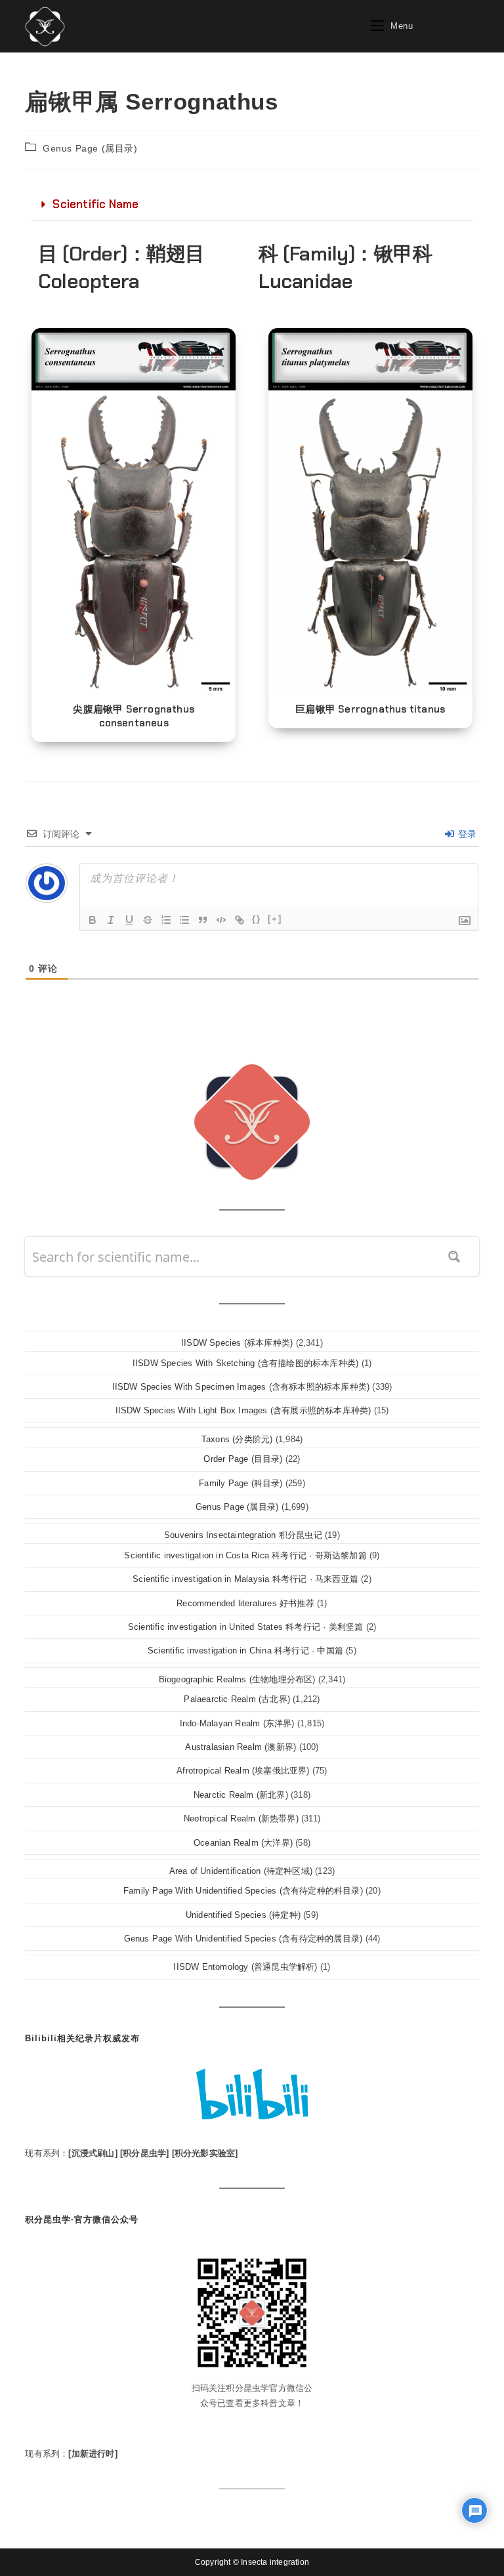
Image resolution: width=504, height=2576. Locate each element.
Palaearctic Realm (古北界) (237, 1699)
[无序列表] (184, 920)
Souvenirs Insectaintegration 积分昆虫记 (243, 1535)
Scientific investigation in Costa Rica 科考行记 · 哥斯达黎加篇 (245, 1555)
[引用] (203, 920)
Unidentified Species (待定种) (243, 1915)
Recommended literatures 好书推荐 (245, 1603)
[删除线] (148, 920)
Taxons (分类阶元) (237, 1439)
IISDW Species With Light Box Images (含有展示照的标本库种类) (243, 1410)
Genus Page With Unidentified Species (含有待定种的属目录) (243, 1939)
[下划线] (129, 920)
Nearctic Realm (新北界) (241, 1795)
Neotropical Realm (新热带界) (241, 1818)
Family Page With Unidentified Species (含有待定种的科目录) (243, 1891)
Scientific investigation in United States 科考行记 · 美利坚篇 (246, 1627)
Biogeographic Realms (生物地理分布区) (237, 1679)
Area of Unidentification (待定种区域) (241, 1871)
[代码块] (221, 920)
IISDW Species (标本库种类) (237, 1343)
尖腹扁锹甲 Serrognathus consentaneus (134, 716)
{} (257, 919)
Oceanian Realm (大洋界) (243, 1843)
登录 (466, 834)
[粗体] (93, 920)
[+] (275, 919)
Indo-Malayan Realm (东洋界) (237, 1723)
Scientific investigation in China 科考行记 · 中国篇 (245, 1651)
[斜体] (111, 920)
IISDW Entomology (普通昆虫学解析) (245, 1967)
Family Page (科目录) (241, 1483)
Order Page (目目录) (243, 1459)
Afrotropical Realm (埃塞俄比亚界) (243, 1771)
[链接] (240, 920)
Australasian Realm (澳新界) (241, 1747)
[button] (252, 205)
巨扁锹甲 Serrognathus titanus (370, 709)
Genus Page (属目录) (90, 148)
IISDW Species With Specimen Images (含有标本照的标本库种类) (241, 1387)
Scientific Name (95, 204)
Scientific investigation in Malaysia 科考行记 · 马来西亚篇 (245, 1579)
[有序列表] (166, 920)
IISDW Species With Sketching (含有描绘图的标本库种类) (245, 1363)
